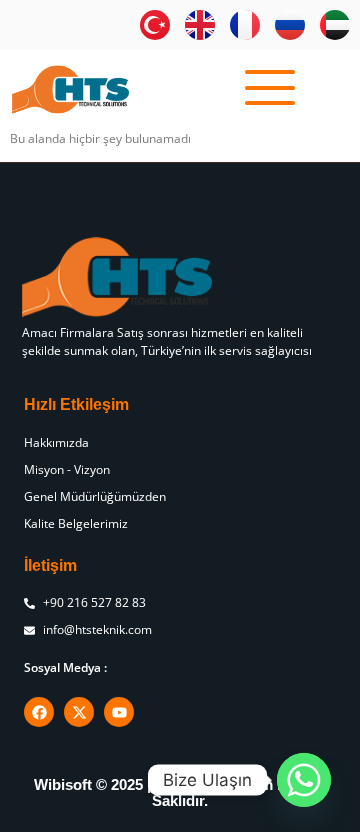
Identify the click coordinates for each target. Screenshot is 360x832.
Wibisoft (63, 784)
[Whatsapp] (304, 780)
